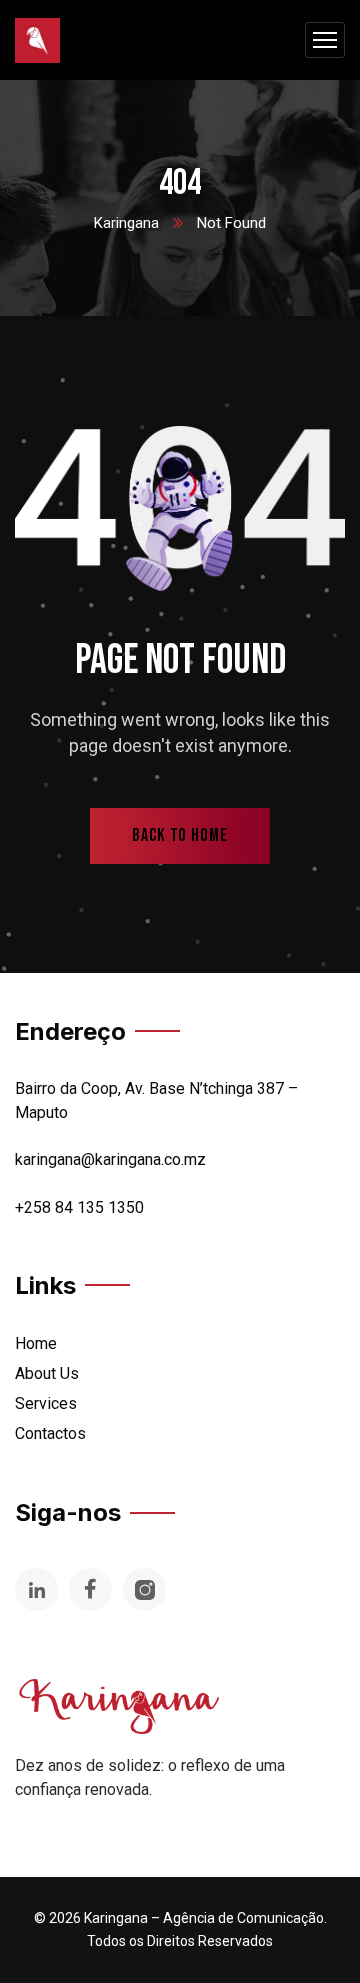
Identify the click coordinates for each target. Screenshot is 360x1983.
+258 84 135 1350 (79, 1207)
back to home (180, 835)
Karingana (126, 223)
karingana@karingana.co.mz (110, 1159)
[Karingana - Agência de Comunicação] (37, 40)
